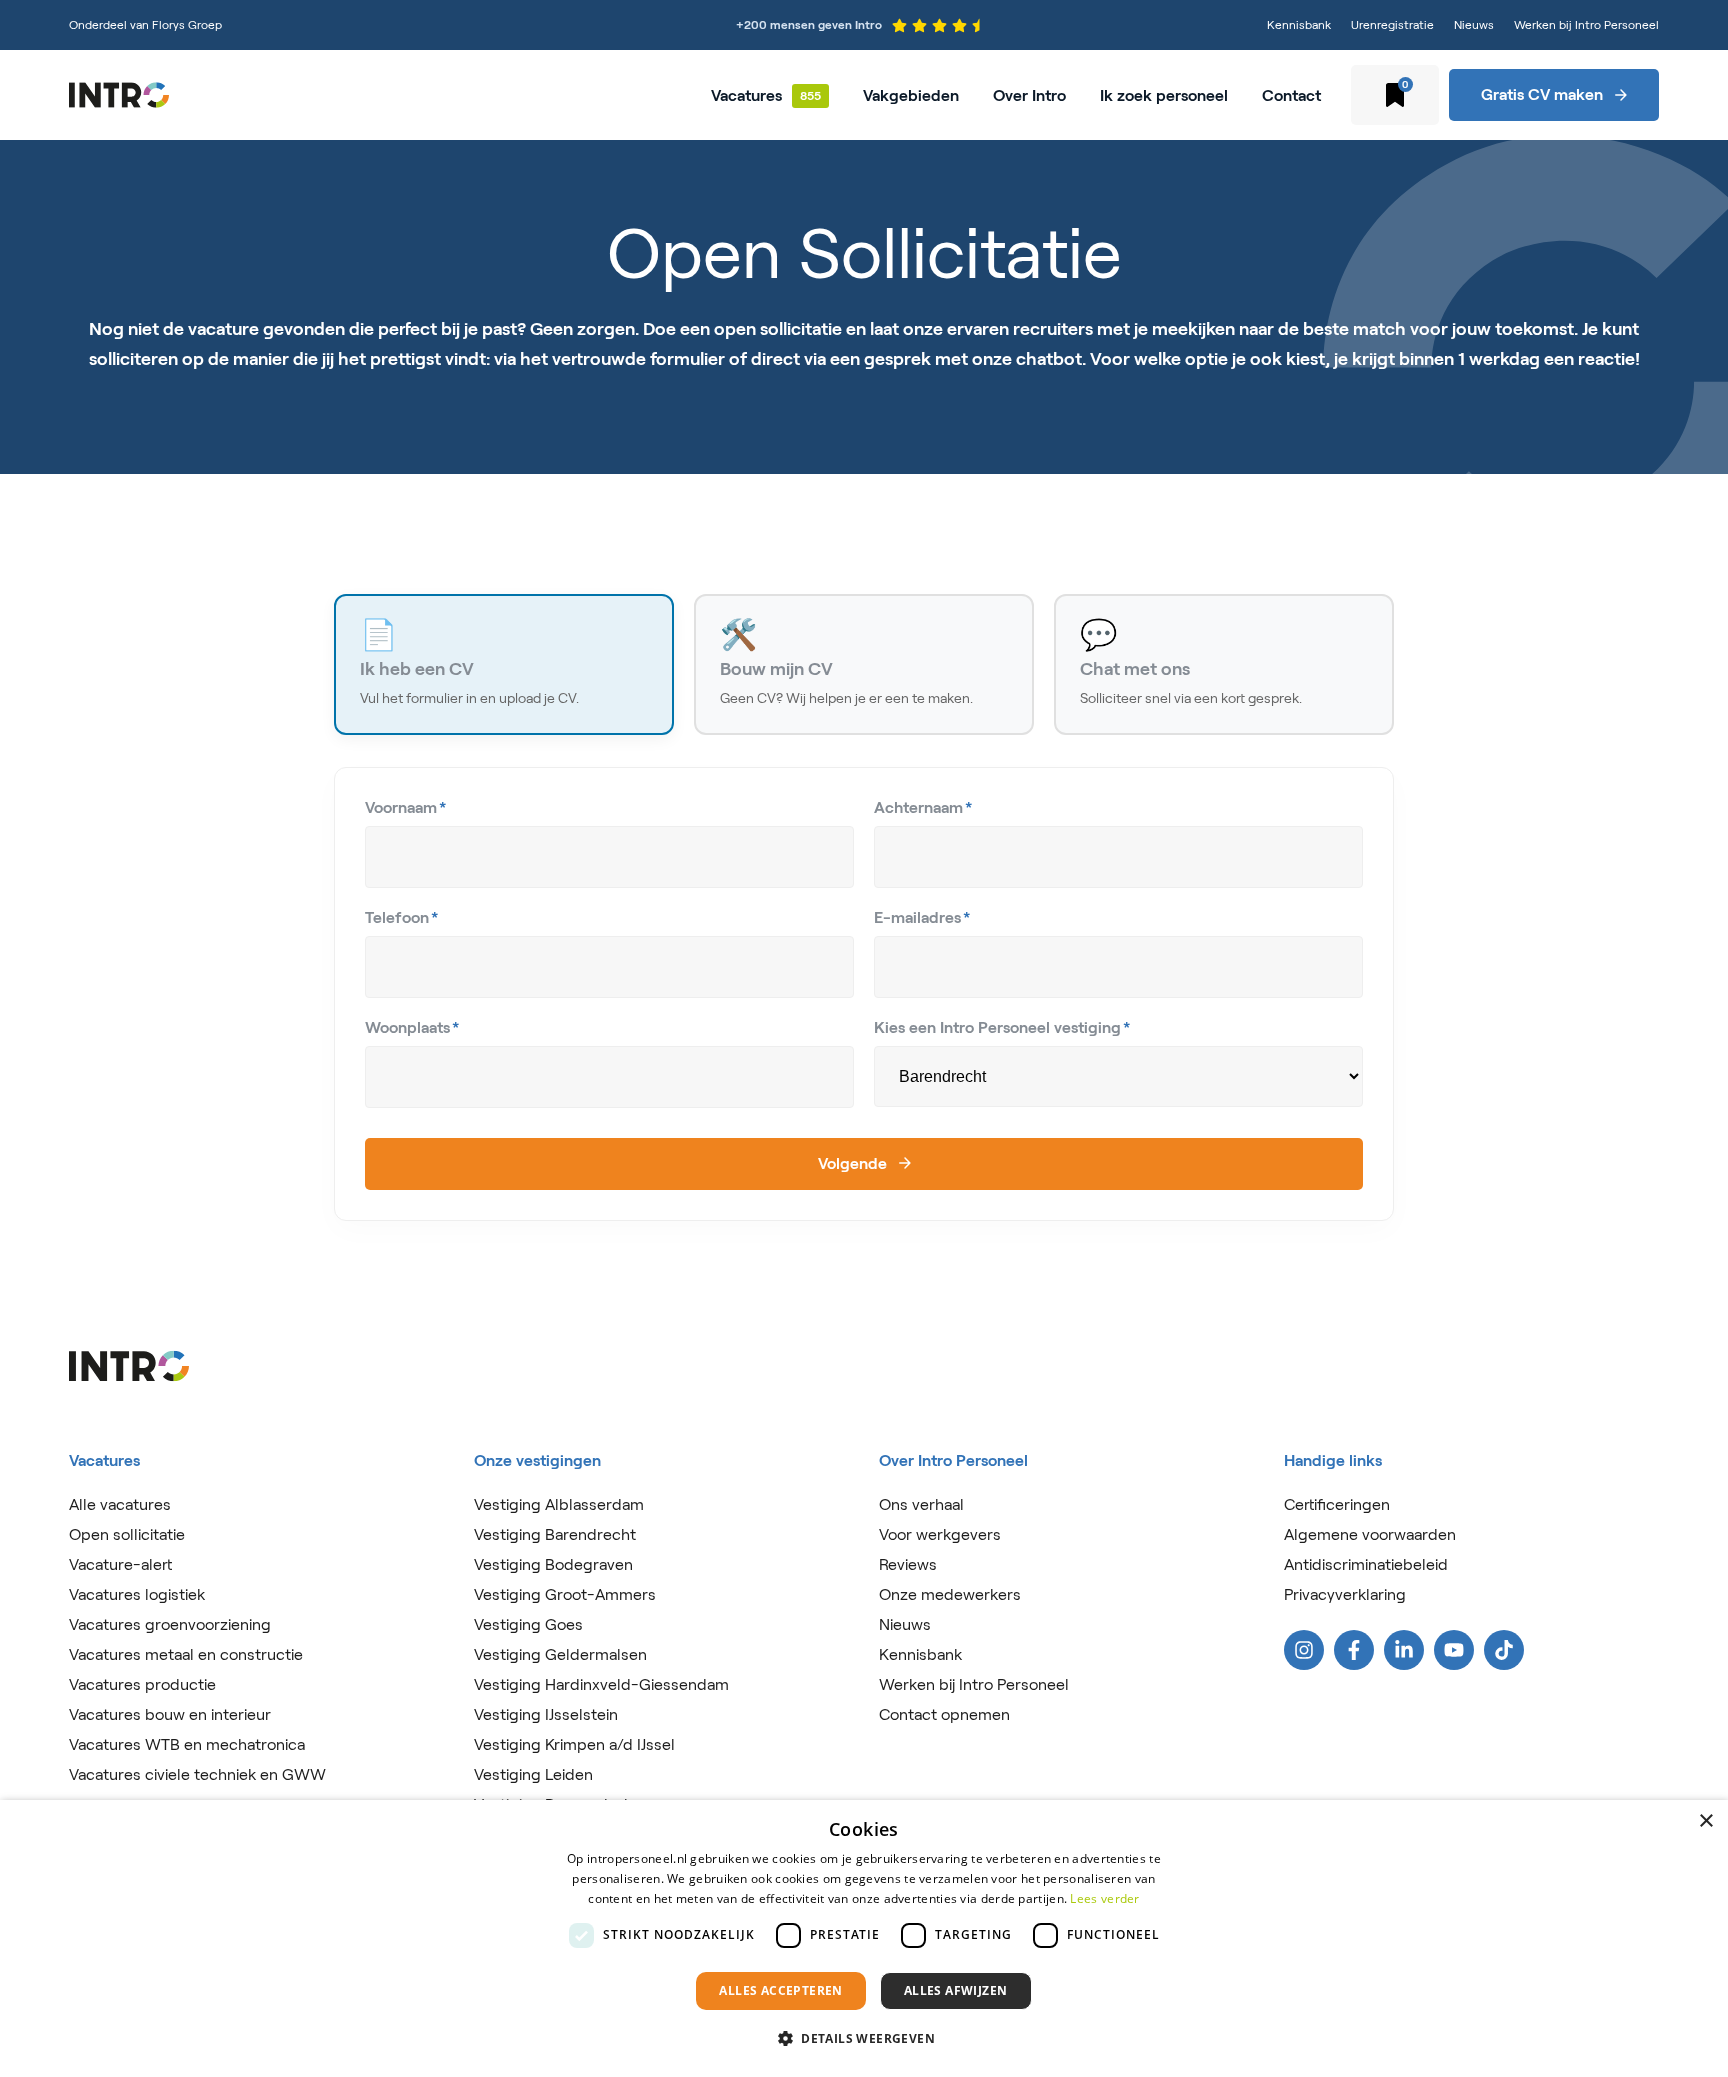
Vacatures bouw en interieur (170, 1714)
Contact (1291, 95)
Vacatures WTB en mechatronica (187, 1744)
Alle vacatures (120, 1504)
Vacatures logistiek (137, 1594)
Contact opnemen (944, 1714)
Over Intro (1029, 95)
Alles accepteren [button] (780, 1990)
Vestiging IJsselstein (546, 1714)
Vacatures (746, 95)
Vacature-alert (120, 1564)
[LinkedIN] (1404, 1650)
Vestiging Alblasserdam (559, 1504)
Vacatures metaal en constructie (186, 1654)
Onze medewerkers (950, 1594)
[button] (864, 2039)
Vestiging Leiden (533, 1774)
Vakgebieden (911, 95)
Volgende (852, 1163)
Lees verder (1104, 1898)
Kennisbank (1299, 24)
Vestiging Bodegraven (553, 1564)
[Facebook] (1354, 1650)
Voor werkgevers (940, 1534)
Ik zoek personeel (1164, 95)
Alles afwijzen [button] (956, 1990)
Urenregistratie (1392, 24)
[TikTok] (1504, 1650)
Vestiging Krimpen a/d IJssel (574, 1744)
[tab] (504, 664)
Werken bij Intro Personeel (1586, 24)
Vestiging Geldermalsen (560, 1654)
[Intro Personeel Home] (119, 95)
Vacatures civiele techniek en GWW (197, 1774)
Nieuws (1474, 24)
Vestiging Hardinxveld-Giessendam (601, 1684)
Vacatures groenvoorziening (170, 1624)
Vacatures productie (142, 1684)
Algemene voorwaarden (1370, 1534)
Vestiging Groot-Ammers (565, 1594)
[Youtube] (1454, 1650)
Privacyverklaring (1345, 1594)
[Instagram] (1304, 1650)
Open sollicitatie (127, 1534)
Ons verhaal (921, 1504)
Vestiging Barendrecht (555, 1534)
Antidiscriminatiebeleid (1366, 1564)
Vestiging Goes (528, 1624)
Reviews (908, 1564)
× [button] (1705, 1821)
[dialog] (864, 1938)
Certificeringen (1337, 1504)
